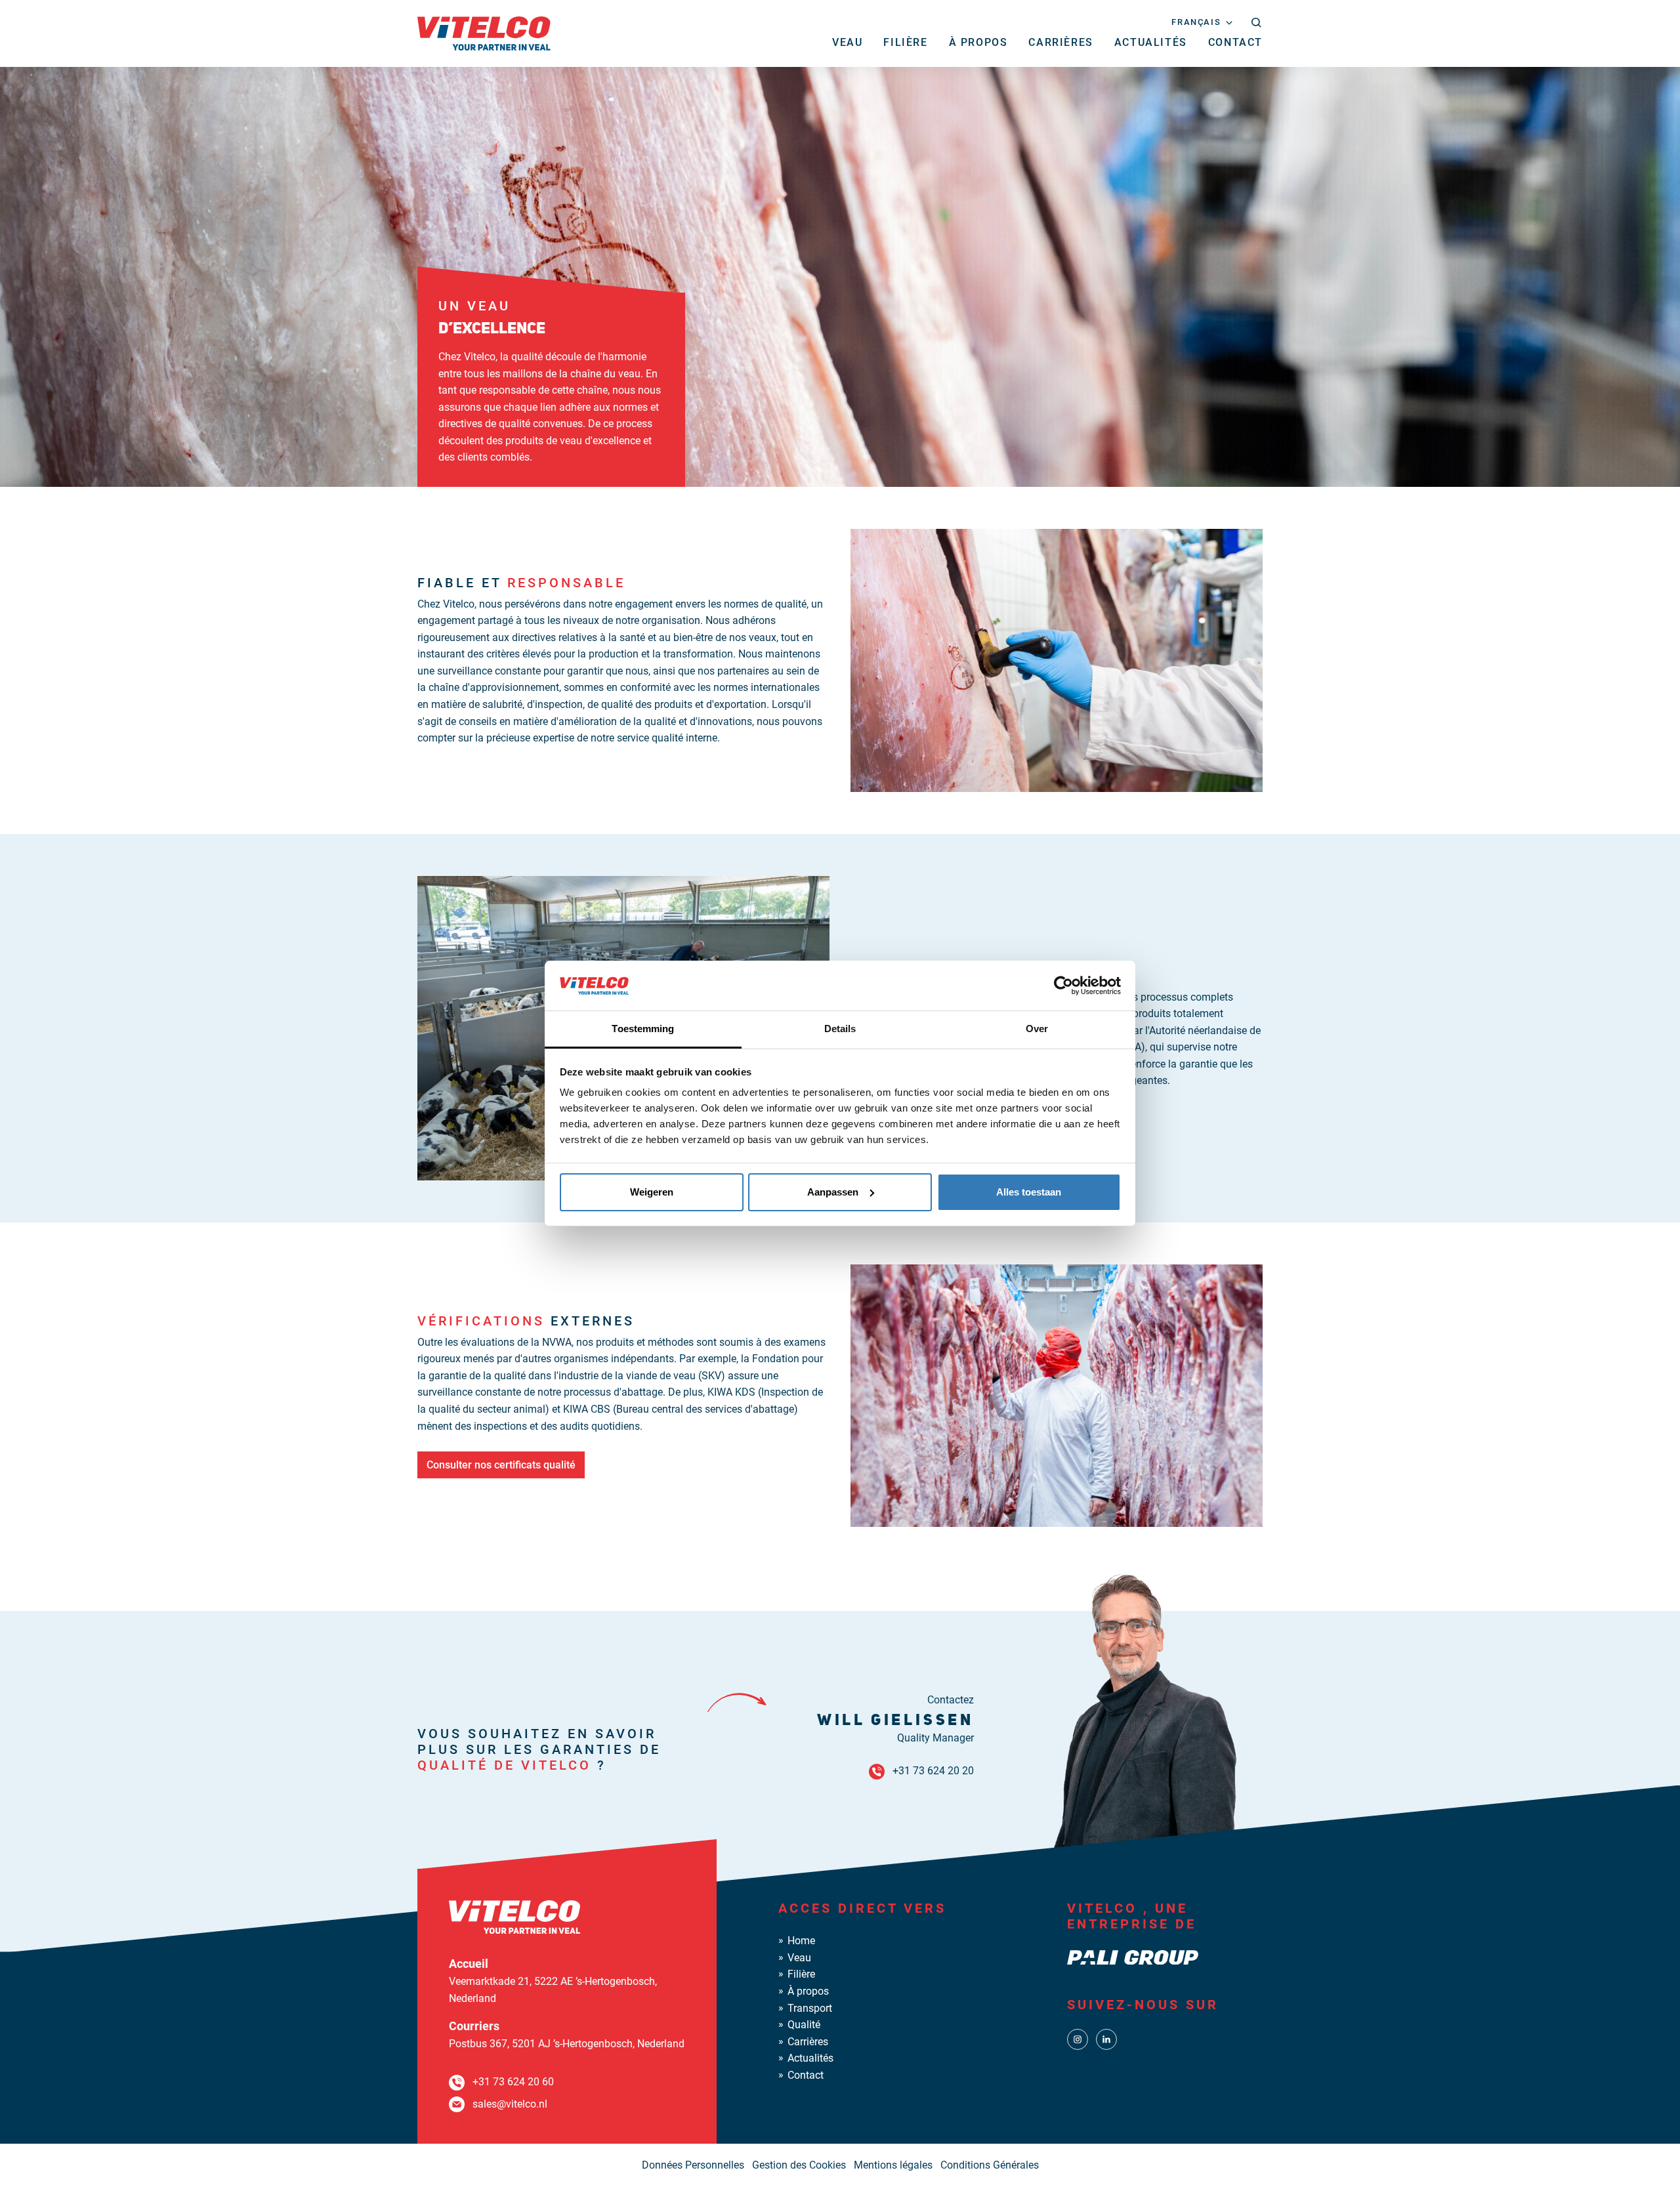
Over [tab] (1037, 1029)
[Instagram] (1078, 2039)
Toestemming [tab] (643, 1029)
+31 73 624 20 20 (933, 1771)
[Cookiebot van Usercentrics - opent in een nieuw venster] (1063, 986)
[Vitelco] (484, 32)
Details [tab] (840, 1029)
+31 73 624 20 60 (513, 2082)
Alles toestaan (1029, 1192)
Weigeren (652, 1192)
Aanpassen (833, 1192)
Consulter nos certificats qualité (501, 1465)
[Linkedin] (1106, 2039)
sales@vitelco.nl (510, 2104)
